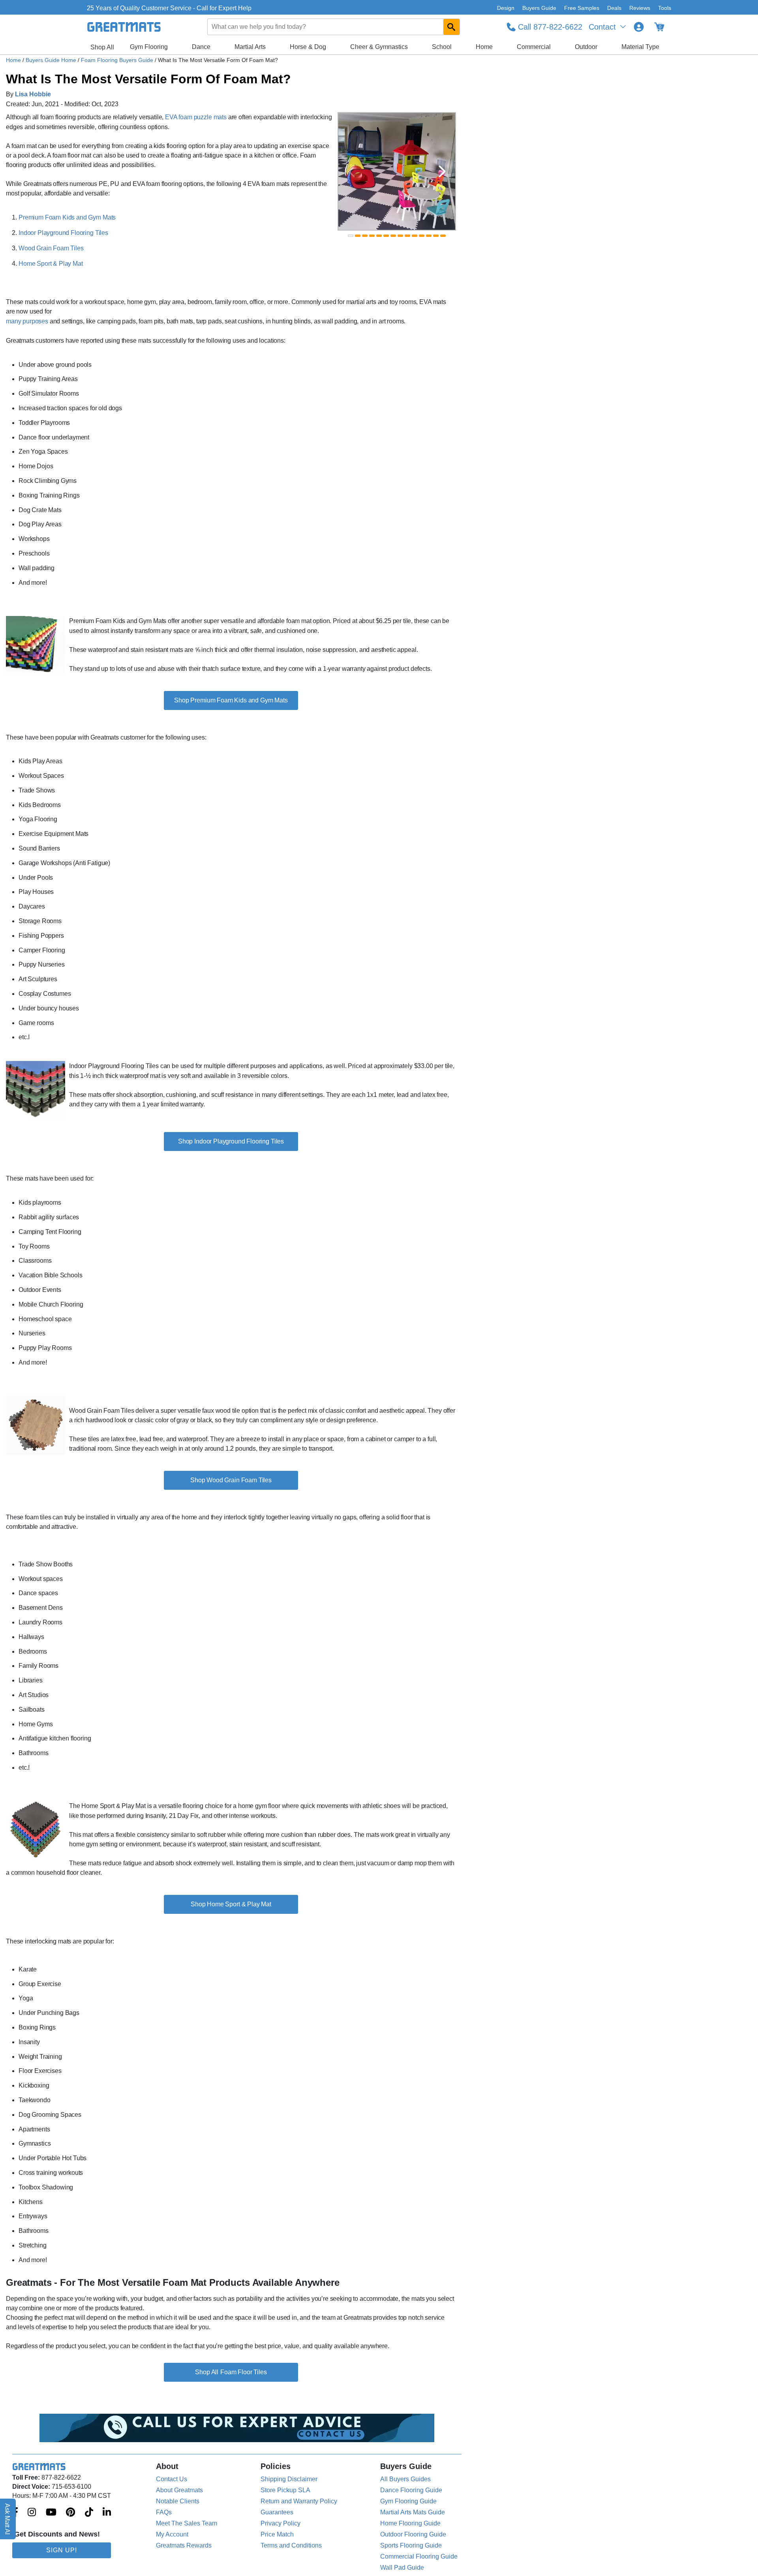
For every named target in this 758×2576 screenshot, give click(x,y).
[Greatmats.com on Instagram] (32, 2513)
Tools (665, 8)
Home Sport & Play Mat (51, 264)
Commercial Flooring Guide (419, 2556)
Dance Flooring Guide (411, 2490)
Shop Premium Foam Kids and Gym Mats (231, 700)
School (442, 47)
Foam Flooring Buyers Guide (118, 60)
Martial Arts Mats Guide (413, 2512)
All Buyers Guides (405, 2479)
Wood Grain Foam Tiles (51, 248)
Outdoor (586, 47)
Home (484, 47)
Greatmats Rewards (184, 2545)
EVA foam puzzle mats (196, 117)
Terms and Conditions (291, 2545)
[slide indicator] (351, 236)
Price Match (277, 2534)
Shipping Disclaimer (289, 2479)
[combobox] (334, 27)
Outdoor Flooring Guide (413, 2534)
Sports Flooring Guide (411, 2545)
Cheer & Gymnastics (379, 47)
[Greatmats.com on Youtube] (51, 2513)
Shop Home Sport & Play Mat (231, 1904)
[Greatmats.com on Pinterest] (70, 2513)
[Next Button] (442, 171)
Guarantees (277, 2512)
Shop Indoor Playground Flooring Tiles (231, 1141)
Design (506, 8)
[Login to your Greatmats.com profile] (639, 27)
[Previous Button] (351, 171)
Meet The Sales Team (187, 2523)
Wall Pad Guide (402, 2568)
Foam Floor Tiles (243, 2372)
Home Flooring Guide (410, 2523)
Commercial (534, 47)
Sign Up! (62, 2550)
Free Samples (582, 8)
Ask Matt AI (8, 2519)
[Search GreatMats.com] (451, 27)
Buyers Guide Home (52, 60)
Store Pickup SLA (285, 2490)
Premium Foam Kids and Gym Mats (67, 217)
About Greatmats (179, 2490)
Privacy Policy (280, 2523)
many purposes (27, 321)
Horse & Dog (308, 47)
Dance (201, 47)
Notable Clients (178, 2501)
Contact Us (172, 2479)
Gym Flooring (149, 47)
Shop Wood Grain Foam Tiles (231, 1480)
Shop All (102, 47)
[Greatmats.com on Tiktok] (89, 2513)
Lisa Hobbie (33, 94)
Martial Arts (250, 47)
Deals (614, 8)
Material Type (640, 47)
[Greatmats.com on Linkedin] (107, 2513)
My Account (172, 2534)
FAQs (164, 2512)
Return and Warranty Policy (299, 2501)
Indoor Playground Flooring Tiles (63, 233)
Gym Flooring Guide (408, 2501)
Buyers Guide (539, 8)
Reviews (640, 8)
